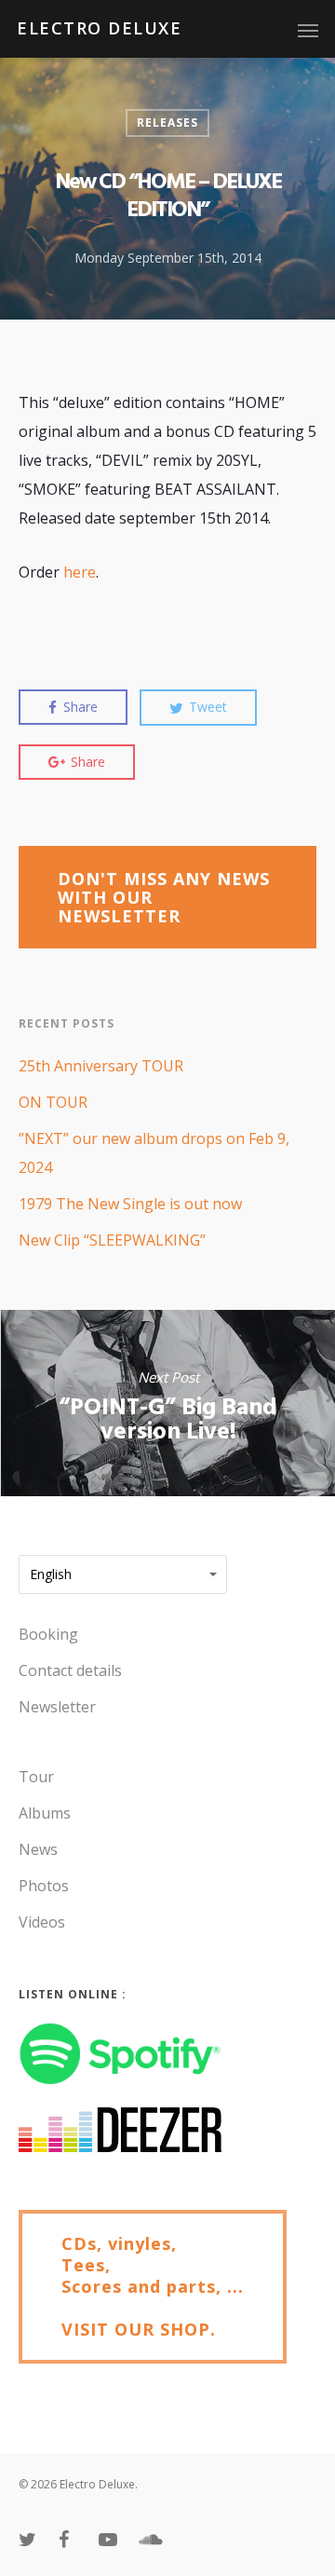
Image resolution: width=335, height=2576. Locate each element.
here (80, 572)
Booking (48, 1634)
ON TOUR (53, 1102)
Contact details (70, 1670)
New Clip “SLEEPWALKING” (112, 1240)
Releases (167, 123)
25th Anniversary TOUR (101, 1066)
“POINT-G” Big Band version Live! (167, 1403)
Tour (36, 1777)
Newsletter (57, 1707)
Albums (45, 1813)
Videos (42, 1922)
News (38, 1849)
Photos (44, 1886)
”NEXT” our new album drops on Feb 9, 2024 (154, 1153)
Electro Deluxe (99, 28)
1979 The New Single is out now (130, 1204)
